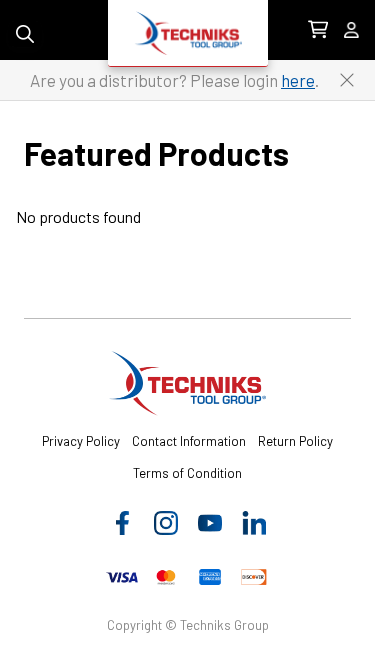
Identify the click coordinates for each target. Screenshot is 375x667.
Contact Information (189, 441)
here (298, 80)
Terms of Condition (187, 473)
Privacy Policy (81, 441)
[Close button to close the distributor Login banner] (347, 80)
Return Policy (295, 441)
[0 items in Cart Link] (318, 30)
